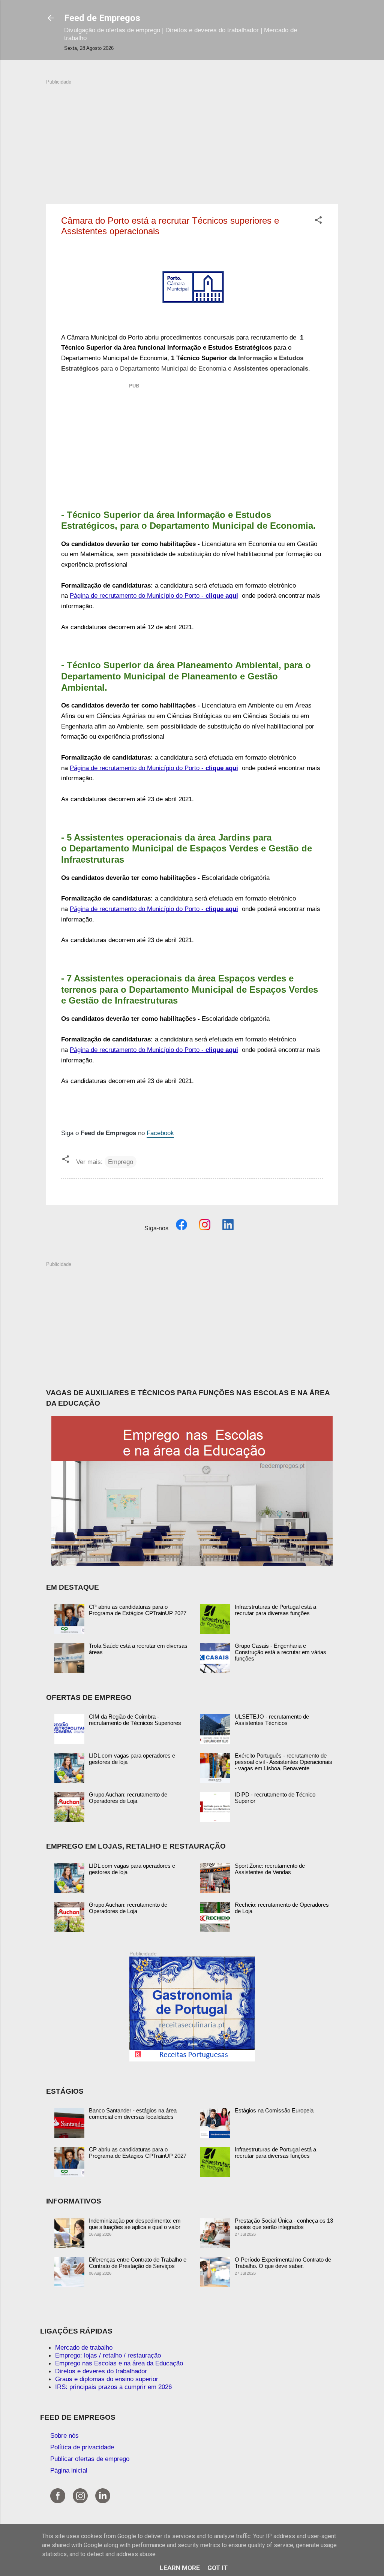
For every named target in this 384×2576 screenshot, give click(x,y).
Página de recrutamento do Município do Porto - (154, 595)
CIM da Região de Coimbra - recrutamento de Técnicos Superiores (135, 1720)
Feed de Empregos (102, 18)
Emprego (121, 1162)
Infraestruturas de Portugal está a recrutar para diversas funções (275, 1610)
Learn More (180, 2568)
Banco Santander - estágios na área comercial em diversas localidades (133, 2114)
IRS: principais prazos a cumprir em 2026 (113, 2387)
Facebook (160, 1133)
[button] (318, 221)
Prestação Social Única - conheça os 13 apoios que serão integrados (284, 2224)
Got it (217, 2568)
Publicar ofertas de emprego (90, 2459)
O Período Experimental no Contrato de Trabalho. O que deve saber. (283, 2263)
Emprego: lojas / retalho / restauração (108, 2355)
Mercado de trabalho (84, 2347)
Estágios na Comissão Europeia (274, 2110)
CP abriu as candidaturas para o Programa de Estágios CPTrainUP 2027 (138, 1610)
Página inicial (69, 2470)
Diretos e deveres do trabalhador (101, 2371)
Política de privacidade (82, 2447)
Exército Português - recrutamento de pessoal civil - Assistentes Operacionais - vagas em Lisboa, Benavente (283, 1762)
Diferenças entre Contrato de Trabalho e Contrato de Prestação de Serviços (138, 2263)
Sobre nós (64, 2435)
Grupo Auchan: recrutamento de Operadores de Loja (128, 1798)
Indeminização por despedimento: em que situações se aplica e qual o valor (135, 2224)
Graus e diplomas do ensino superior (107, 2379)
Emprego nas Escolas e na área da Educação (119, 2363)
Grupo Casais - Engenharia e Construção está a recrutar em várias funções (280, 1652)
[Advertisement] (192, 138)
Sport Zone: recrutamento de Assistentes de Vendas (270, 1869)
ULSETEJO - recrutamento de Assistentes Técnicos (272, 1720)
